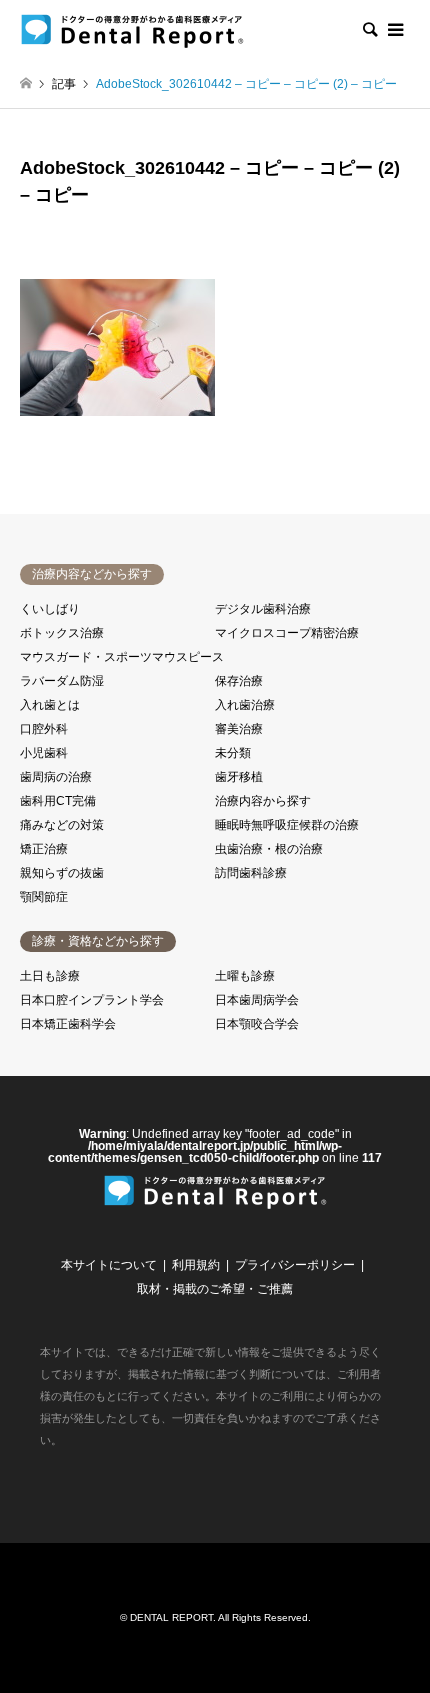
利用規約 (196, 1265)
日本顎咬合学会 (257, 1024)
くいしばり (50, 609)
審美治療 (239, 729)
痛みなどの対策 (62, 825)
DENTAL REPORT (171, 1617)
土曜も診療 (245, 976)
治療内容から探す (263, 801)
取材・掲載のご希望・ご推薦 (215, 1289)
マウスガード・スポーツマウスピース (122, 657)
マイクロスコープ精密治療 (287, 633)
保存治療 (239, 681)
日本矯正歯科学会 (68, 1024)
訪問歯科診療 (251, 873)
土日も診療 (50, 976)
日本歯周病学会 (257, 1000)
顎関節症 (44, 897)
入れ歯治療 (245, 705)
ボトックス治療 (62, 633)
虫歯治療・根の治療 (269, 849)
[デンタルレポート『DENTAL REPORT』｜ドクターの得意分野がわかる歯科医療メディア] (132, 30)
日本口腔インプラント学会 (92, 1000)
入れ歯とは (50, 705)
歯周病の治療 (56, 777)
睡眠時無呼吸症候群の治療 (287, 825)
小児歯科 (44, 753)
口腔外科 (44, 729)
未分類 (233, 753)
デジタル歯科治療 (263, 609)
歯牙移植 (239, 777)
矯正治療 (44, 849)
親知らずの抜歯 (62, 873)
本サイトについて (109, 1265)
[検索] (369, 30)
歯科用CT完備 (58, 801)
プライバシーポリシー (295, 1265)
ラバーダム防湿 (62, 681)
